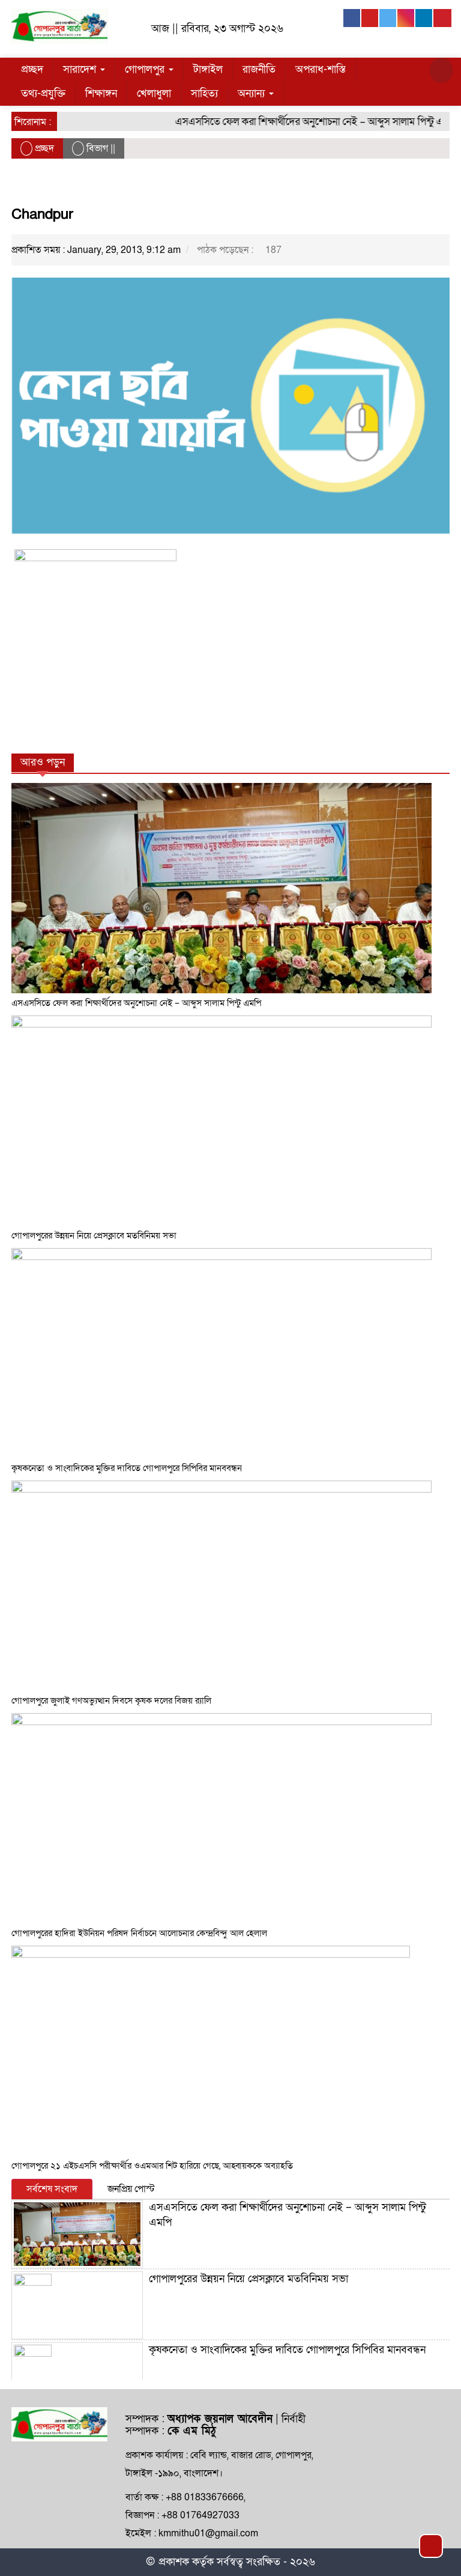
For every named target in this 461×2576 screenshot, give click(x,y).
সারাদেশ (81, 69)
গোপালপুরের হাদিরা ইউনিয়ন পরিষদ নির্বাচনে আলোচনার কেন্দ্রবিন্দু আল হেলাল (139, 1933)
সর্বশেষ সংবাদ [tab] (52, 2189)
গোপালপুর (146, 69)
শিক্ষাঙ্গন (101, 93)
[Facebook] (352, 18)
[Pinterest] (442, 18)
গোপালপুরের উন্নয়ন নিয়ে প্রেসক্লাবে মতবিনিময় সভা (94, 1235)
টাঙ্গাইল (208, 69)
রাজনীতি (259, 69)
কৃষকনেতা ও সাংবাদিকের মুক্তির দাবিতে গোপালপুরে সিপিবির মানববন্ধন (127, 1468)
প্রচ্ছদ (32, 69)
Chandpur (42, 214)
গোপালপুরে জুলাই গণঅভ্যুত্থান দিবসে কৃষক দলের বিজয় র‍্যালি (111, 1701)
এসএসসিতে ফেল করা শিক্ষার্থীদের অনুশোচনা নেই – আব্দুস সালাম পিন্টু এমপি (299, 122)
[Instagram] (406, 18)
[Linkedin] (424, 18)
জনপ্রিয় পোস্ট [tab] (131, 2189)
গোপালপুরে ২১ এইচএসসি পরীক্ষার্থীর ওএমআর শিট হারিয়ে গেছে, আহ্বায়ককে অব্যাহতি (152, 2166)
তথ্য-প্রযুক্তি (43, 93)
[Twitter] (388, 18)
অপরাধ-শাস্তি (321, 69)
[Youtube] (370, 18)
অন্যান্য (253, 93)
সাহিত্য (204, 93)
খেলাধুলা (154, 93)
